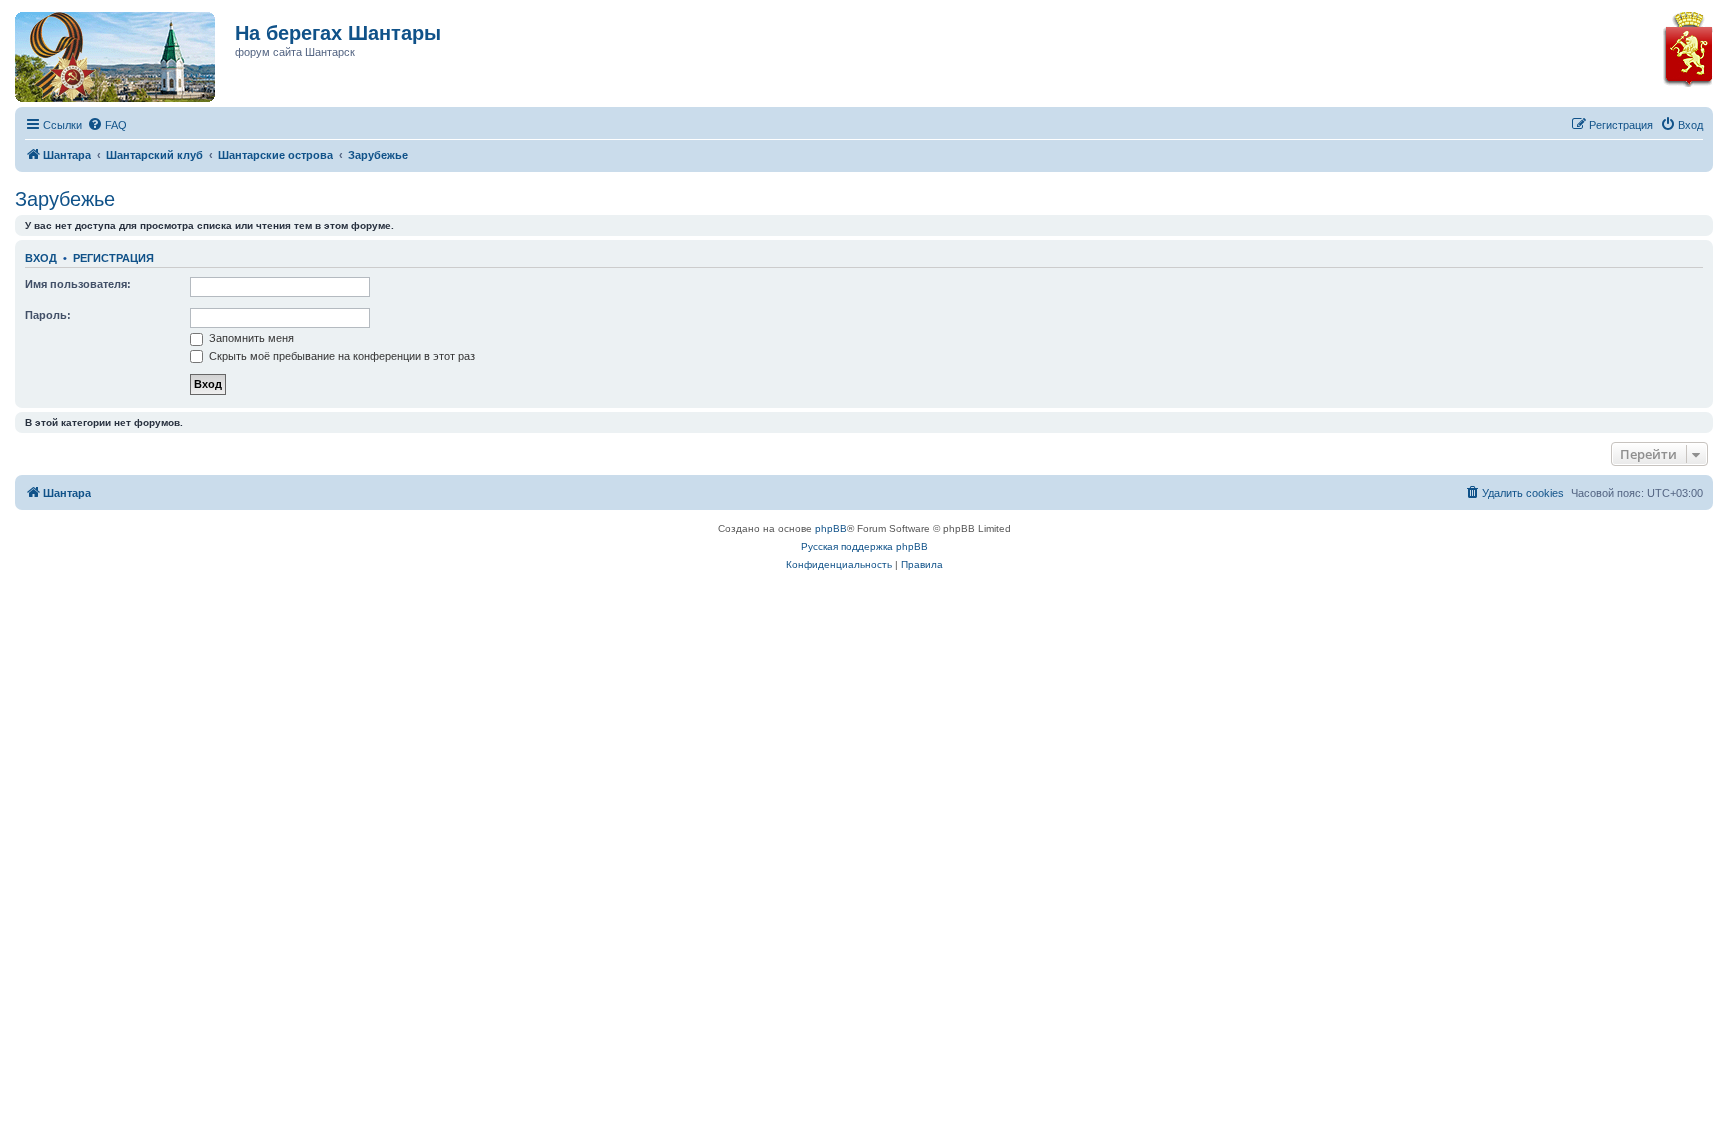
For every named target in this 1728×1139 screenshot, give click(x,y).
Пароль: (48, 315)
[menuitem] (107, 125)
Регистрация (113, 258)
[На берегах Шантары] (105, 52)
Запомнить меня (250, 338)
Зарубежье (65, 199)
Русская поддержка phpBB (864, 546)
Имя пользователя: (78, 284)
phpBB (831, 528)
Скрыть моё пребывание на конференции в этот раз (340, 356)
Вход (41, 258)
